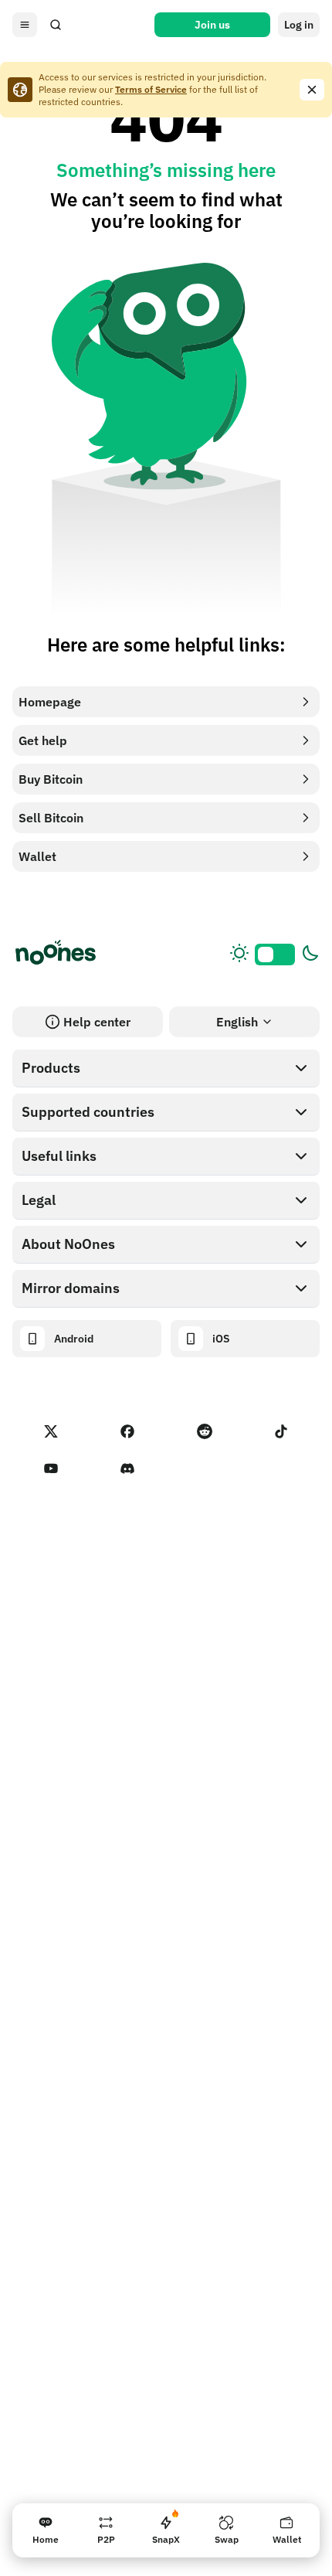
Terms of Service (151, 89)
